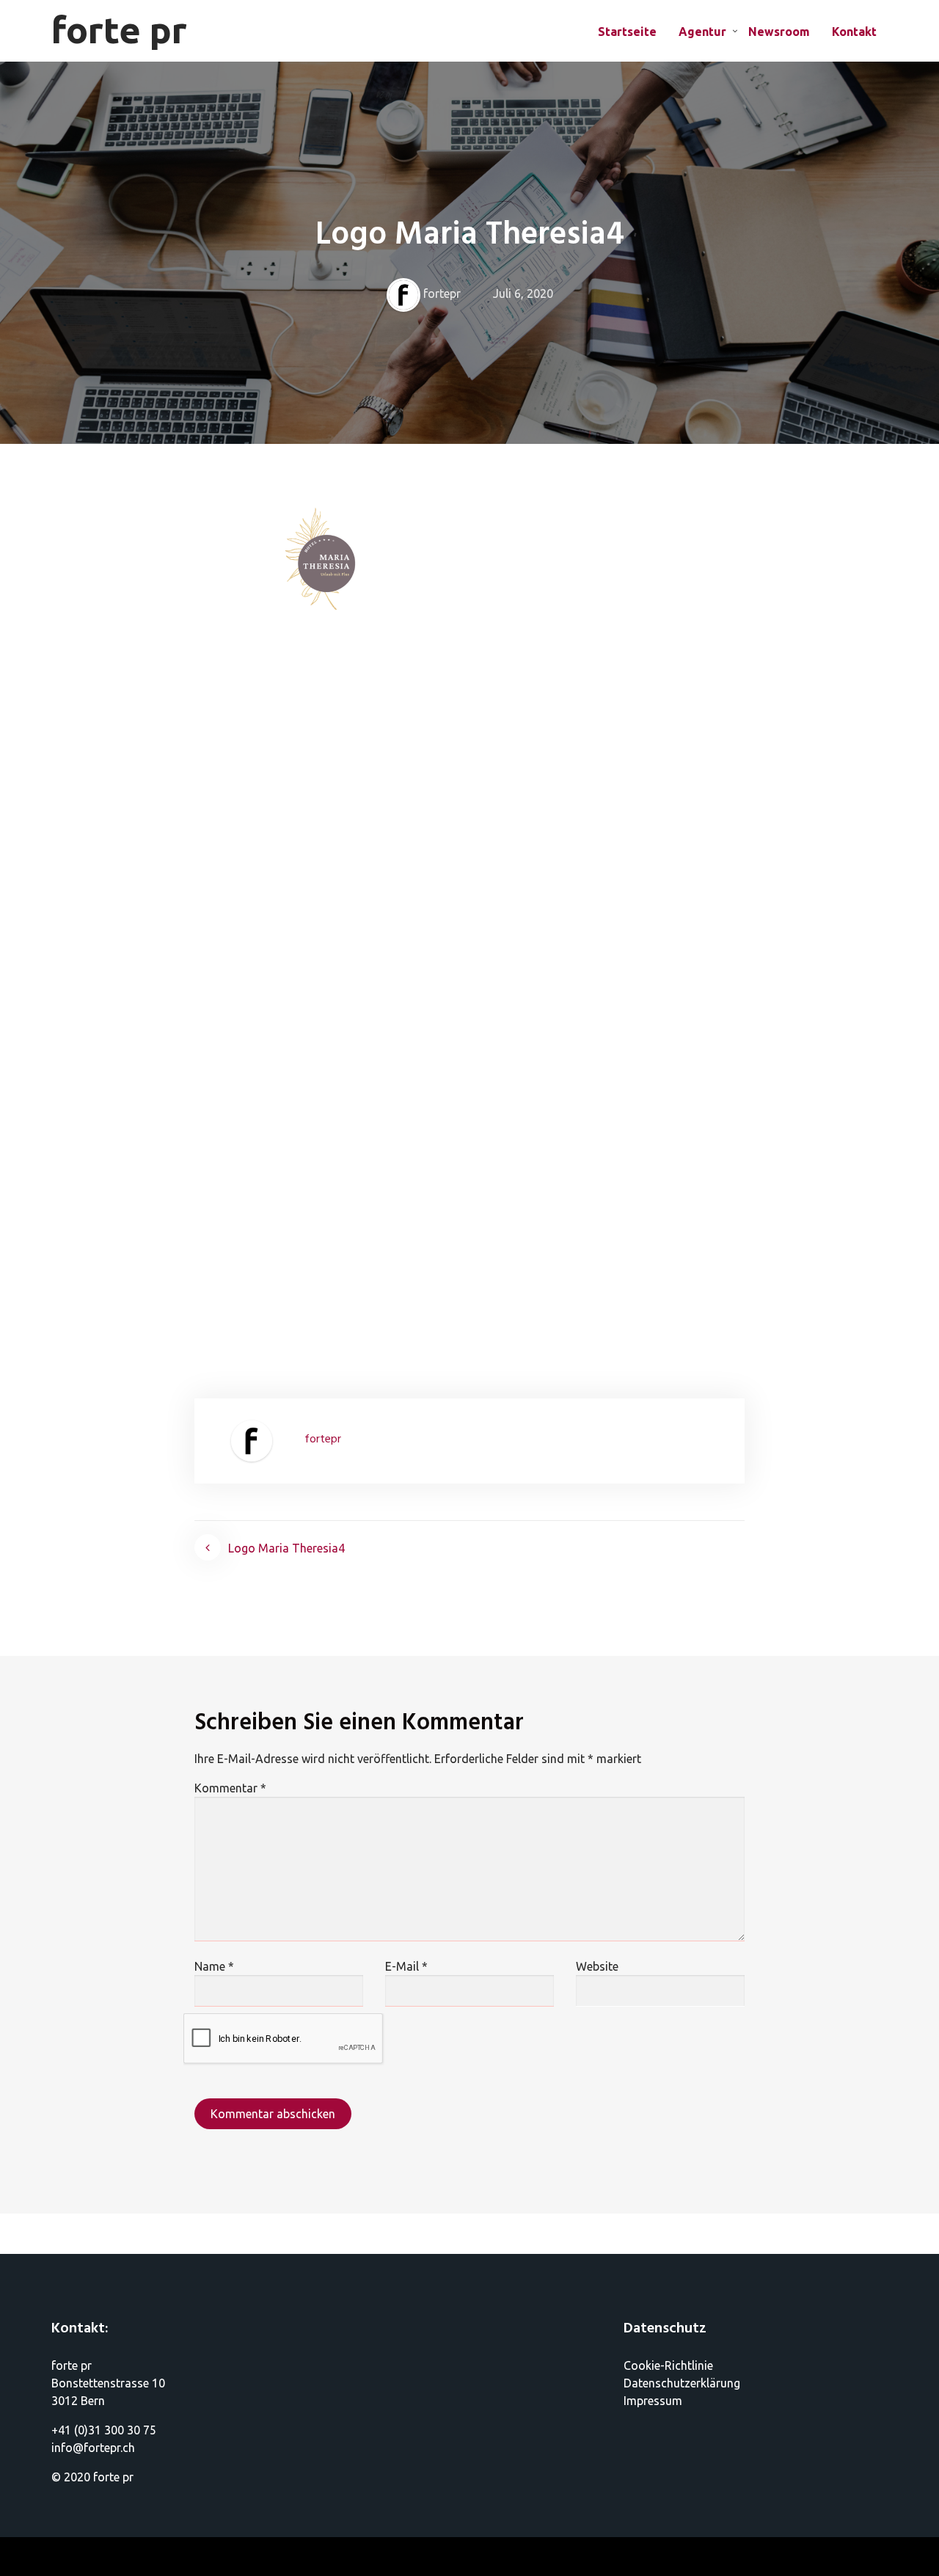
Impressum (653, 2401)
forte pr (119, 29)
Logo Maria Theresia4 (286, 1548)
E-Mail (406, 1966)
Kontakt (854, 32)
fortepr (442, 293)
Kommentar (230, 1788)
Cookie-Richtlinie (668, 2365)
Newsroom (779, 32)
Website (597, 1966)
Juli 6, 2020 (523, 293)
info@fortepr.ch (93, 2448)
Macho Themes (102, 2557)
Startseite (627, 32)
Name (214, 1966)
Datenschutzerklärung (682, 2383)
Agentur (702, 32)
